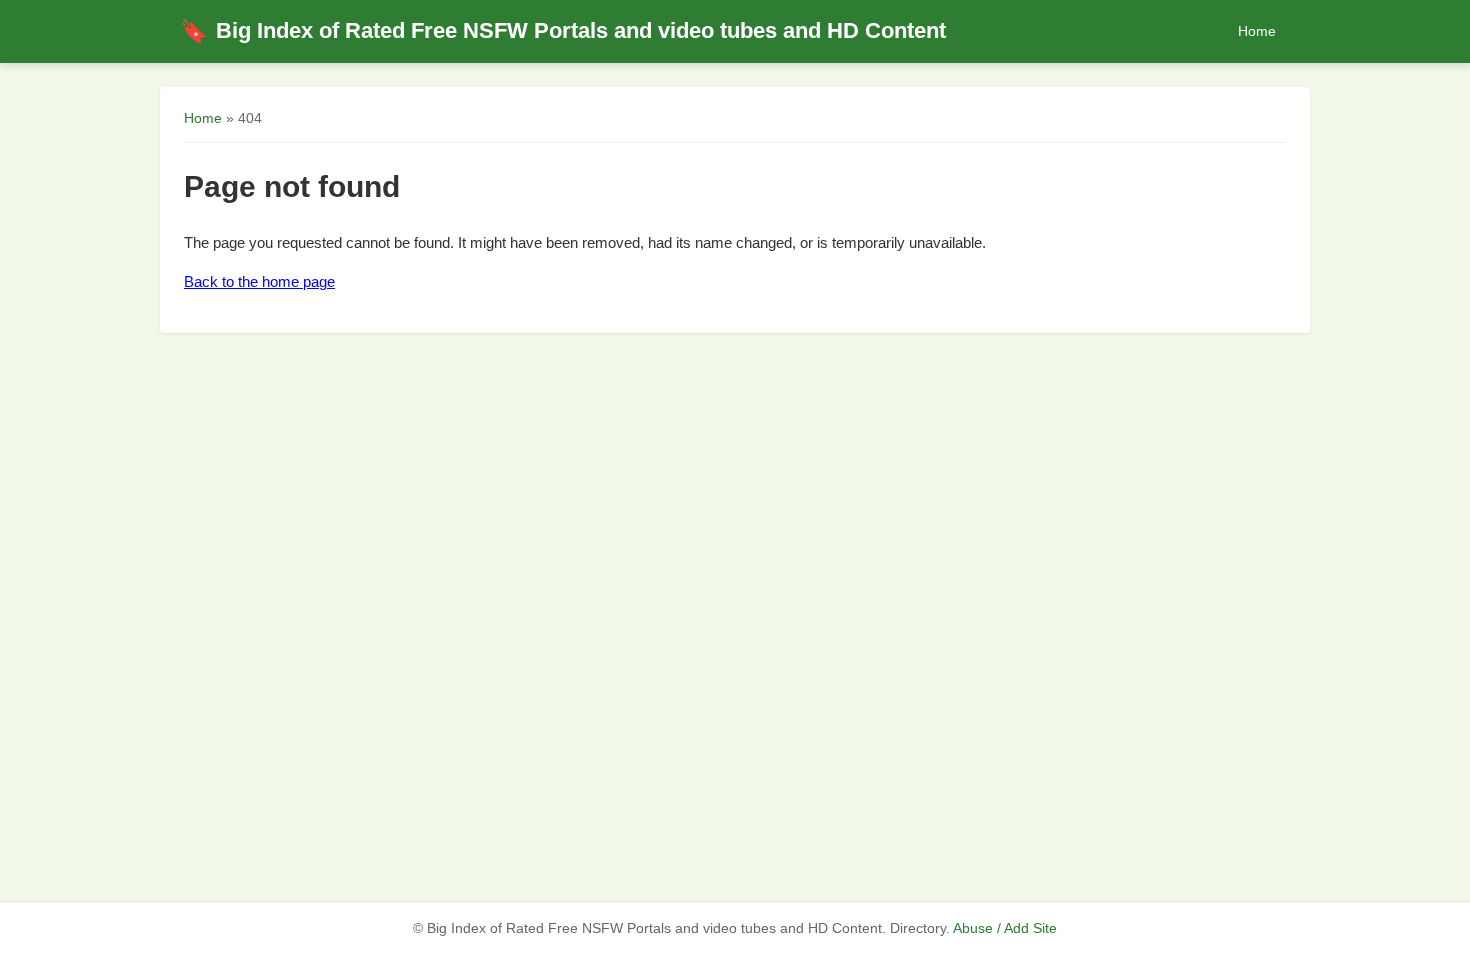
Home (1257, 31)
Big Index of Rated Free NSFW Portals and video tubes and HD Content (563, 30)
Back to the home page (259, 281)
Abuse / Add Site (1005, 928)
